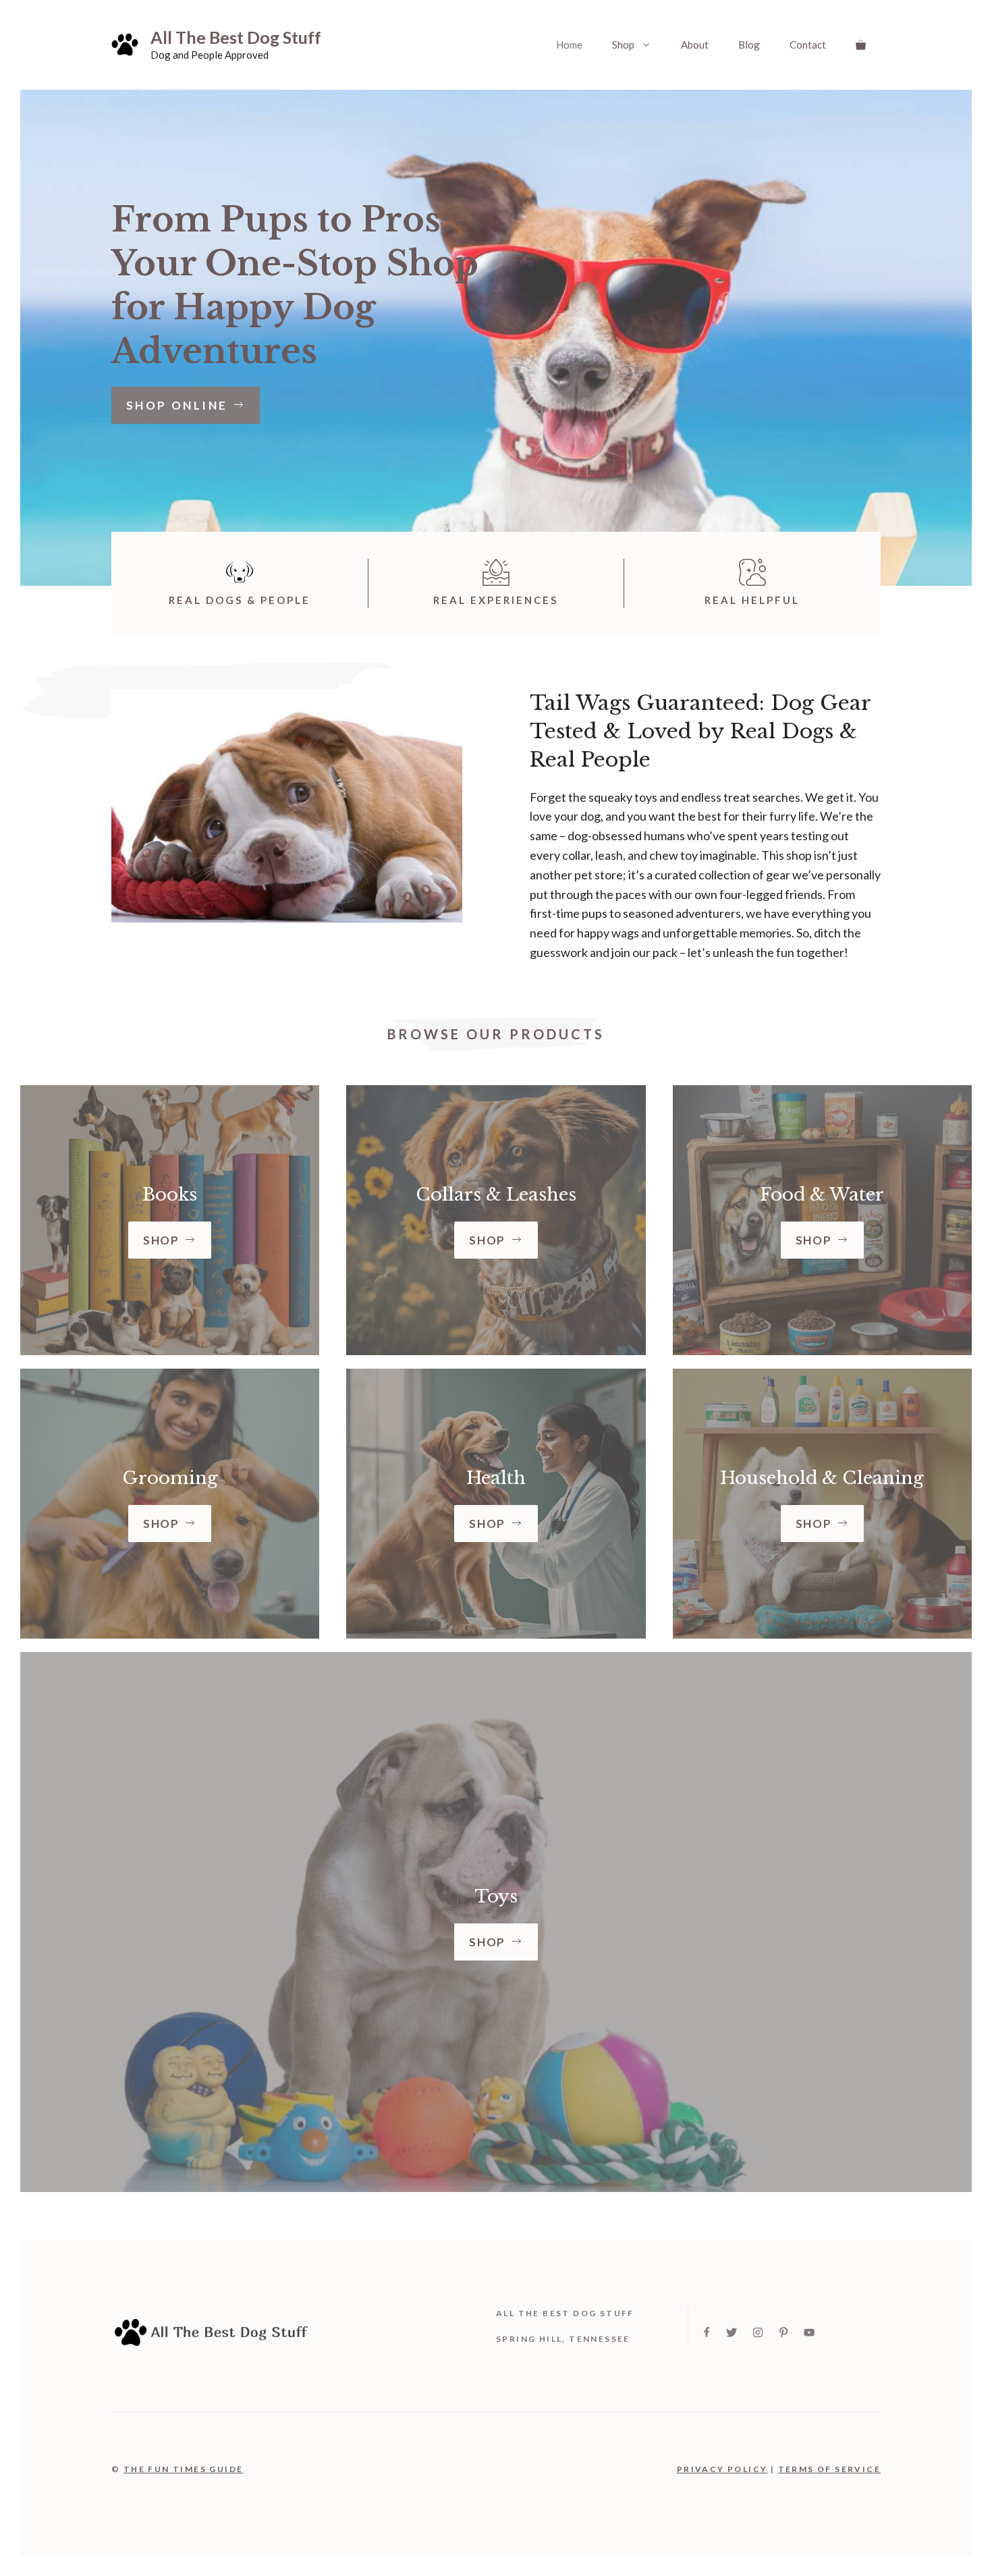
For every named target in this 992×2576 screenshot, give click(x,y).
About (695, 45)
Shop (623, 45)
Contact (808, 45)
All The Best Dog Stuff (236, 37)
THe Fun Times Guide (184, 2469)
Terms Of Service (829, 2469)
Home (569, 45)
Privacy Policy (722, 2469)
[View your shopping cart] (861, 45)
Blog (749, 45)
